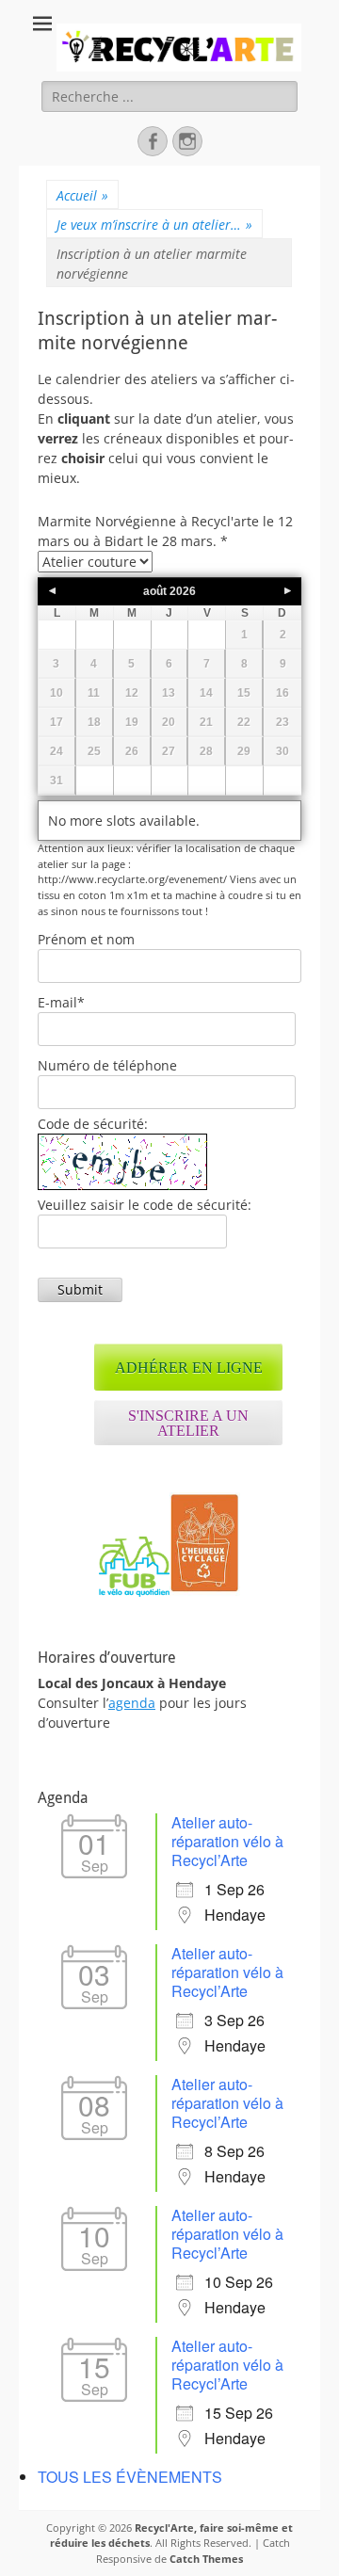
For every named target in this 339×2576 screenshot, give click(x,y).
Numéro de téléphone (107, 1065)
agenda (132, 1703)
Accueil (82, 195)
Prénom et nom (86, 939)
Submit (80, 1289)
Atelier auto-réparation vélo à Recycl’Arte (227, 1841)
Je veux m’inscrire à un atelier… (154, 225)
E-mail (61, 1002)
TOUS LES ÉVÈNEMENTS (130, 2477)
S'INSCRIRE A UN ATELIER (188, 1423)
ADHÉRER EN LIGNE (189, 1368)
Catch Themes (206, 2559)
